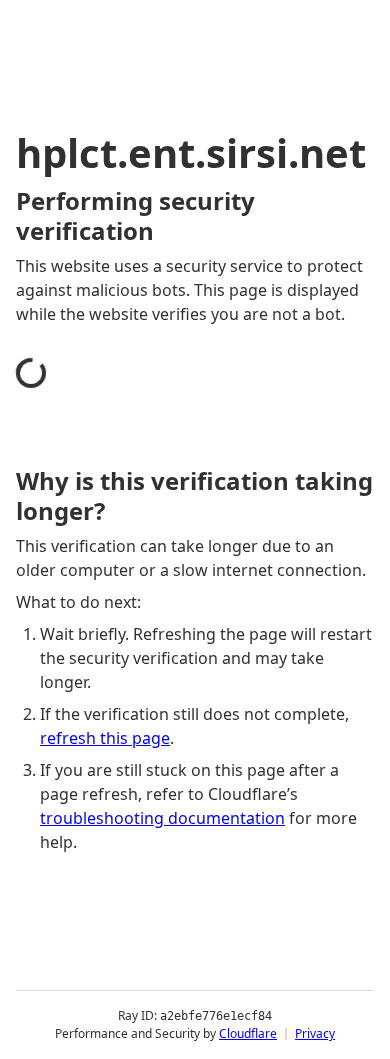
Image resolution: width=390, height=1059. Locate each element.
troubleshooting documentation (162, 818)
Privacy (315, 1033)
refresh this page (105, 738)
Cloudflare (248, 1033)
